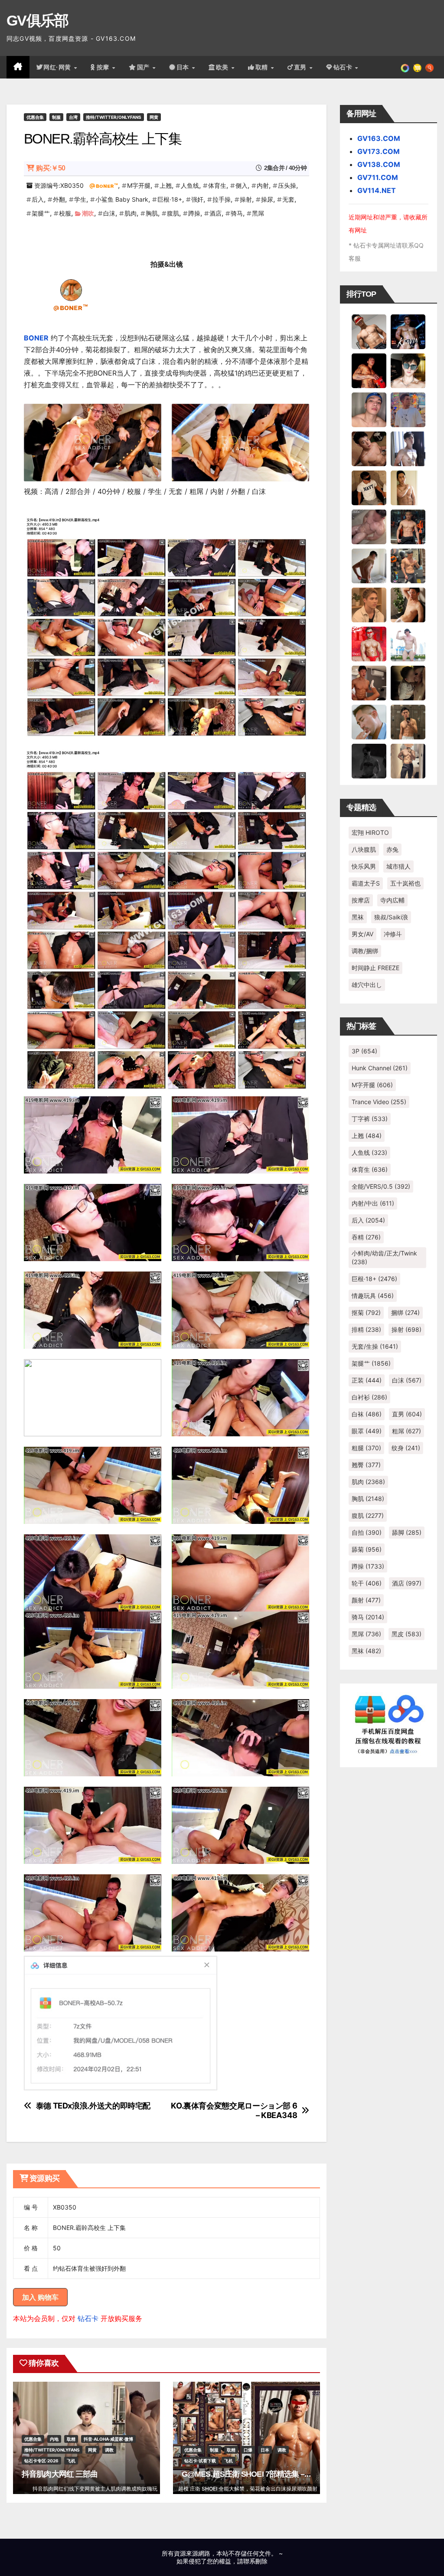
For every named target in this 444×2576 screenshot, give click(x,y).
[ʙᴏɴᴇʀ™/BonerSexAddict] (71, 289)
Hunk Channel (380, 1068)
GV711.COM (378, 177)
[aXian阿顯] (408, 721)
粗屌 (406, 1431)
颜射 (366, 1600)
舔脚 (407, 1532)
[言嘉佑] (408, 448)
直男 (301, 67)
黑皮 (406, 1634)
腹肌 (173, 213)
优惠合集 (35, 117)
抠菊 (366, 1313)
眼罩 (367, 1431)
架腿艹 (41, 213)
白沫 (109, 213)
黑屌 (258, 213)
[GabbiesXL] (369, 721)
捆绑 (405, 1313)
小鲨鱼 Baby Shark (122, 199)
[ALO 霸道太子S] (369, 565)
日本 (184, 67)
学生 (80, 199)
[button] (429, 67)
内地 (54, 2439)
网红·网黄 (58, 67)
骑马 (237, 213)
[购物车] (417, 67)
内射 (263, 185)
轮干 (367, 1583)
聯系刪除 (255, 2561)
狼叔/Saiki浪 (391, 917)
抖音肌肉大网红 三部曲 (60, 2474)
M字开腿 (139, 185)
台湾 (73, 117)
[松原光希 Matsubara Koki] (369, 448)
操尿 (267, 199)
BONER (36, 338)
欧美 (223, 67)
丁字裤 (370, 1119)
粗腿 (366, 1448)
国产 (144, 67)
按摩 (104, 67)
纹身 (406, 1448)
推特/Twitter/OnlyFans (114, 117)
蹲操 (194, 213)
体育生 (217, 185)
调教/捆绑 (365, 951)
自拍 (367, 1532)
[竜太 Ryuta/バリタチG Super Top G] (369, 487)
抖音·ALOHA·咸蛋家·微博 (108, 2439)
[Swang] (369, 370)
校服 (65, 213)
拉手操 (222, 199)
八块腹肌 (364, 849)
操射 (246, 199)
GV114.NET (377, 190)
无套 (288, 199)
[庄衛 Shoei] (369, 643)
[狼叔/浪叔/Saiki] (408, 370)
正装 (367, 1380)
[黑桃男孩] (369, 409)
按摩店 (361, 900)
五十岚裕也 (405, 883)
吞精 (366, 1237)
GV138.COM (379, 164)
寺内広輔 (392, 900)
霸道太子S (366, 883)
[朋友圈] (405, 67)
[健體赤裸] (408, 643)
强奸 (197, 199)
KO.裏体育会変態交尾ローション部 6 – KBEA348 (234, 2110)
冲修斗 (393, 934)
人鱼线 (190, 185)
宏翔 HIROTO (370, 832)
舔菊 (367, 1549)
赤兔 (392, 849)
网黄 (154, 117)
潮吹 (88, 213)
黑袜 (358, 917)
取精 (263, 67)
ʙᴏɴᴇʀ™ (107, 185)
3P (364, 1051)
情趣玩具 (373, 1296)
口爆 (248, 2450)
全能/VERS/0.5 (381, 1186)
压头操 (287, 185)
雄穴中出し (367, 985)
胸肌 (152, 213)
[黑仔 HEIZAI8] (408, 565)
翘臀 (366, 1465)
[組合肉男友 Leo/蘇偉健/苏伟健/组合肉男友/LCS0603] (408, 409)
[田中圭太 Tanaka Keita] (408, 604)
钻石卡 (88, 2318)
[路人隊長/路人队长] (408, 760)
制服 (56, 117)
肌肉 (131, 213)
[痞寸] (408, 526)
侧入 (242, 185)
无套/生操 (375, 1346)
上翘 (166, 185)
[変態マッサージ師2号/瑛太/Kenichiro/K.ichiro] (408, 487)
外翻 (59, 199)
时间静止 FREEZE (375, 968)
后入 (38, 199)
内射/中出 (373, 1203)
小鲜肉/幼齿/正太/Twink (384, 1257)
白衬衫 (369, 1397)
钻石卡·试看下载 (200, 2461)
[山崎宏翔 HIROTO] (369, 331)
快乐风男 (364, 866)
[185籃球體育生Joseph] (369, 682)
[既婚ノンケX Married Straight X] (369, 526)
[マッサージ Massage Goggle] (408, 682)
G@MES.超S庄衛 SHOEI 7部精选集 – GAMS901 (261, 2474)
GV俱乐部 (38, 20)
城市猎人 (398, 866)
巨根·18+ (170, 199)
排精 (366, 1329)
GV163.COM (379, 138)
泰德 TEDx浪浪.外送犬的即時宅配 (93, 2106)
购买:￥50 (51, 168)
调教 (109, 2450)
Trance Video (379, 1102)
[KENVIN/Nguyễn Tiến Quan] (408, 331)
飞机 (71, 2461)
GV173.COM (379, 151)
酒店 (215, 213)
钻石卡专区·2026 (41, 2461)
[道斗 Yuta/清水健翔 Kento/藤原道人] (369, 604)
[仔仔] (369, 760)
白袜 (367, 1414)
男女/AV (362, 934)
